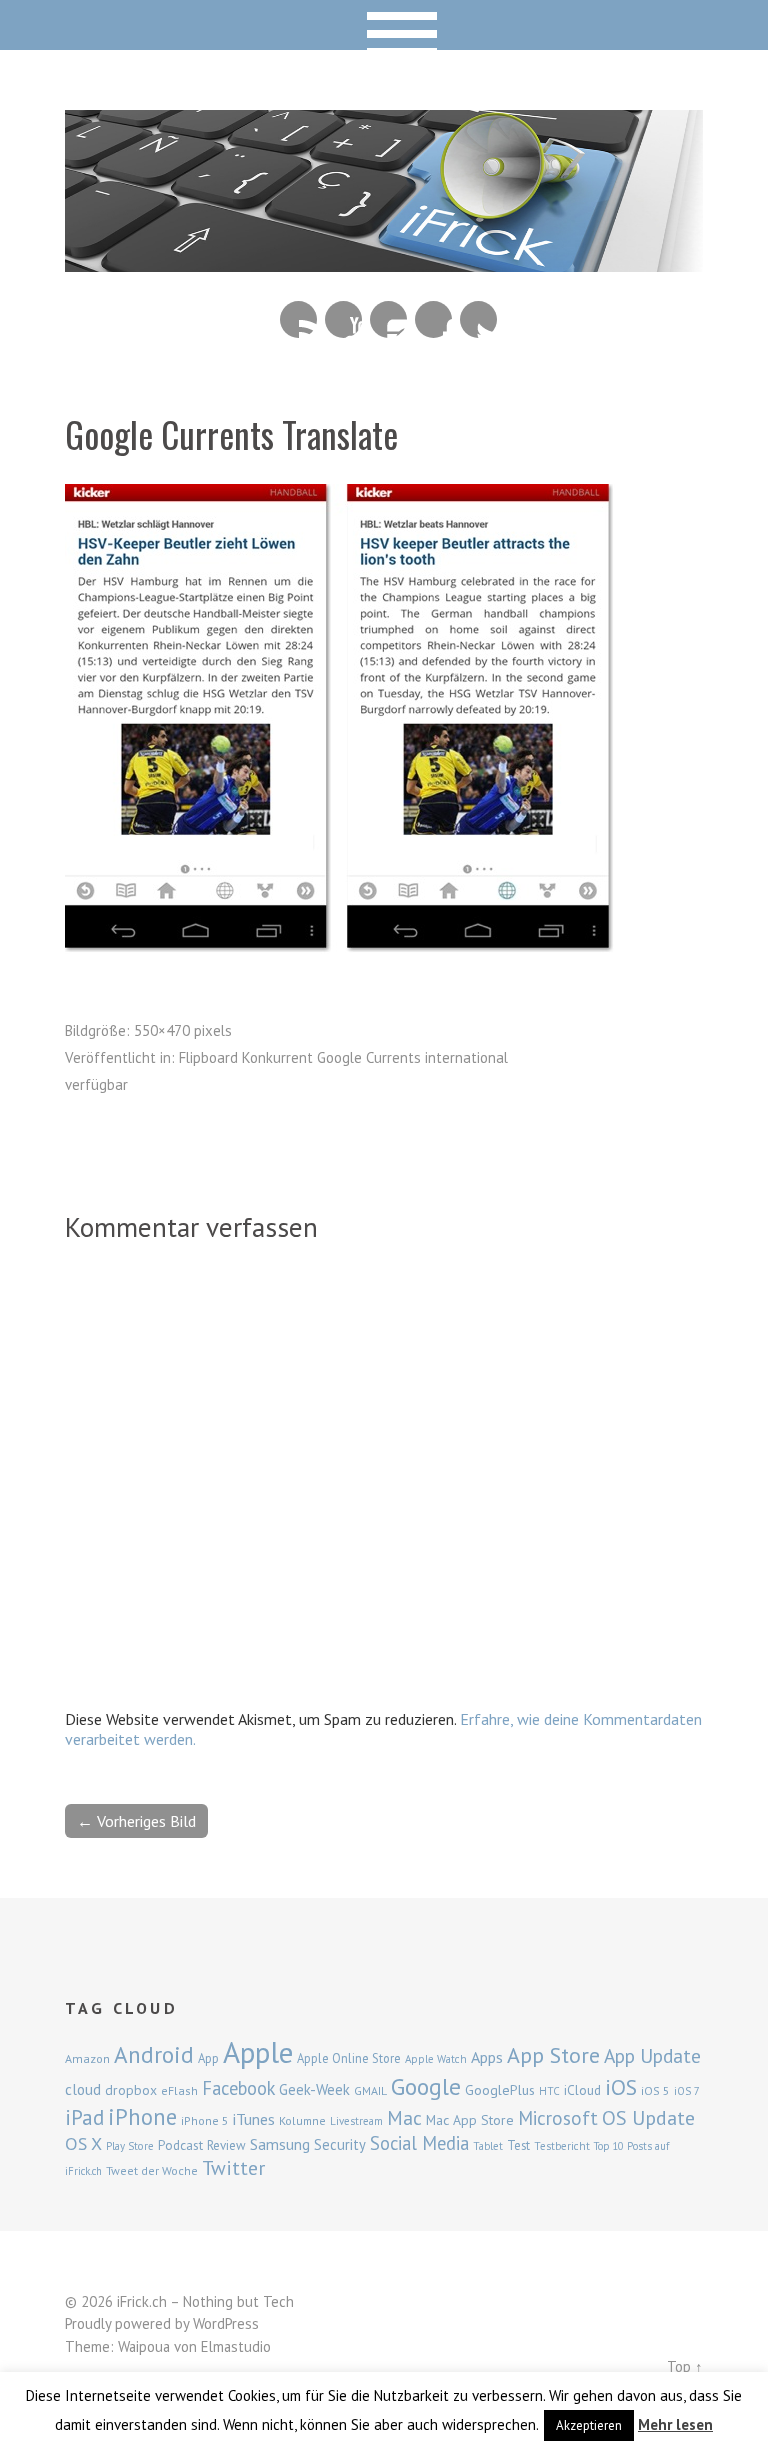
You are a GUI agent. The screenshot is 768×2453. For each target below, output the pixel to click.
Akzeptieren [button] (589, 2425)
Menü (384, 25)
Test (518, 2145)
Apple (258, 2052)
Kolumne (302, 2120)
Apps (487, 2057)
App (208, 2058)
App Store (553, 2055)
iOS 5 (655, 2090)
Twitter (478, 319)
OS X (83, 2143)
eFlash (179, 2090)
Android (154, 2054)
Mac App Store (470, 2120)
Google (426, 2086)
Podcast (180, 2145)
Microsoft (558, 2118)
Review (226, 2145)
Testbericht (562, 2146)
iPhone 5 (205, 2120)
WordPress (226, 2323)
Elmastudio (236, 2346)
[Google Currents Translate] (340, 948)
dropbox (131, 2090)
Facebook (433, 319)
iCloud (582, 2090)
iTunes (254, 2119)
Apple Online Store (349, 2058)
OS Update (648, 2118)
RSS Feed (298, 319)
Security (340, 2144)
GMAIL (370, 2090)
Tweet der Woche (152, 2170)
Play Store (130, 2146)
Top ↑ (685, 2366)
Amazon (87, 2058)
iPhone (142, 2116)
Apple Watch (436, 2059)
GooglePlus (500, 2090)
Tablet (488, 2146)
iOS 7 (687, 2091)
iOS (621, 2087)
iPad (84, 2117)
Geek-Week (314, 2089)
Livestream (356, 2121)
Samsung (280, 2144)
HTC (549, 2091)
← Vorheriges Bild (136, 1821)
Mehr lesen (675, 2424)
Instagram (388, 319)
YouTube (343, 319)
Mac (404, 2117)
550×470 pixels (183, 1030)
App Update (652, 2055)
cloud (83, 2089)
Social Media (419, 2143)
